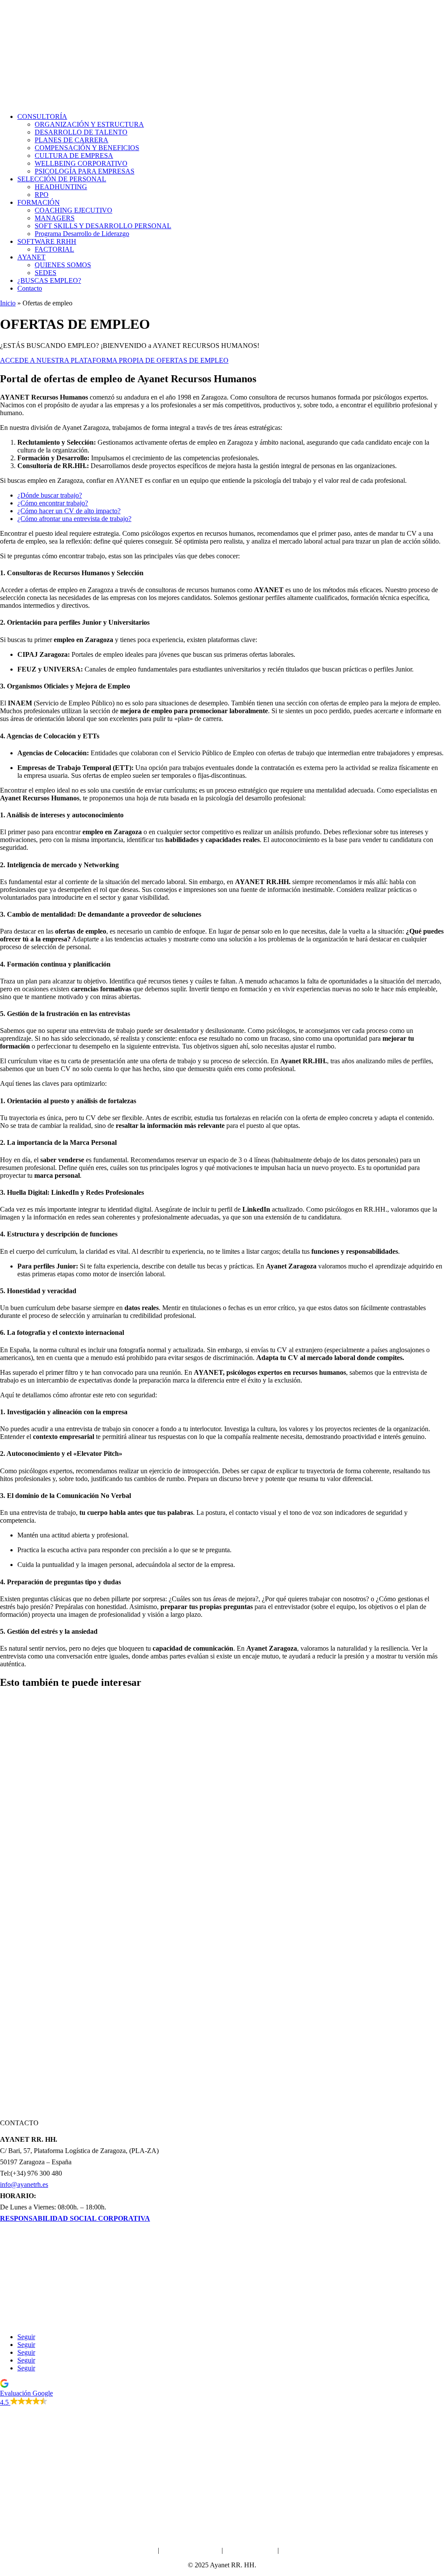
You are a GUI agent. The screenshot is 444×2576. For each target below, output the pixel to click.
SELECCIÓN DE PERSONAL (62, 179)
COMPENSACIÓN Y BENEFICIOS (87, 148)
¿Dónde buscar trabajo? (50, 495)
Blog (222, 2322)
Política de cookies (250, 2550)
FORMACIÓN (39, 202)
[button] (222, 2393)
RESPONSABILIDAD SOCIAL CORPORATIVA (75, 2218)
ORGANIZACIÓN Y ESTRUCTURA (89, 124)
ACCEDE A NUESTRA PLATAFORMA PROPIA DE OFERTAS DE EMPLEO (114, 360)
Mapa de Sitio (300, 2550)
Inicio (8, 303)
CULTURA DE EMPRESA (74, 156)
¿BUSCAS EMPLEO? (49, 280)
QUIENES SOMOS (63, 265)
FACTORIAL (54, 249)
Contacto (30, 288)
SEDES (46, 273)
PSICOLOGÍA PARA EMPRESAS (85, 171)
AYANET (31, 257)
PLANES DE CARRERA (72, 140)
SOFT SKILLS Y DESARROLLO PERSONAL (103, 226)
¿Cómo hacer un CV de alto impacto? (69, 511)
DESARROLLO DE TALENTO (81, 132)
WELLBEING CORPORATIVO (81, 163)
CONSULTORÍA (42, 116)
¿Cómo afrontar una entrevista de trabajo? (74, 519)
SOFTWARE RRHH (47, 241)
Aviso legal (141, 2550)
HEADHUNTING (61, 187)
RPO (42, 195)
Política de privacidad (190, 2550)
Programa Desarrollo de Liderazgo (82, 234)
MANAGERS (55, 218)
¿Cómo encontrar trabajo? (53, 503)
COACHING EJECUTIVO (73, 210)
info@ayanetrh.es (24, 2184)
